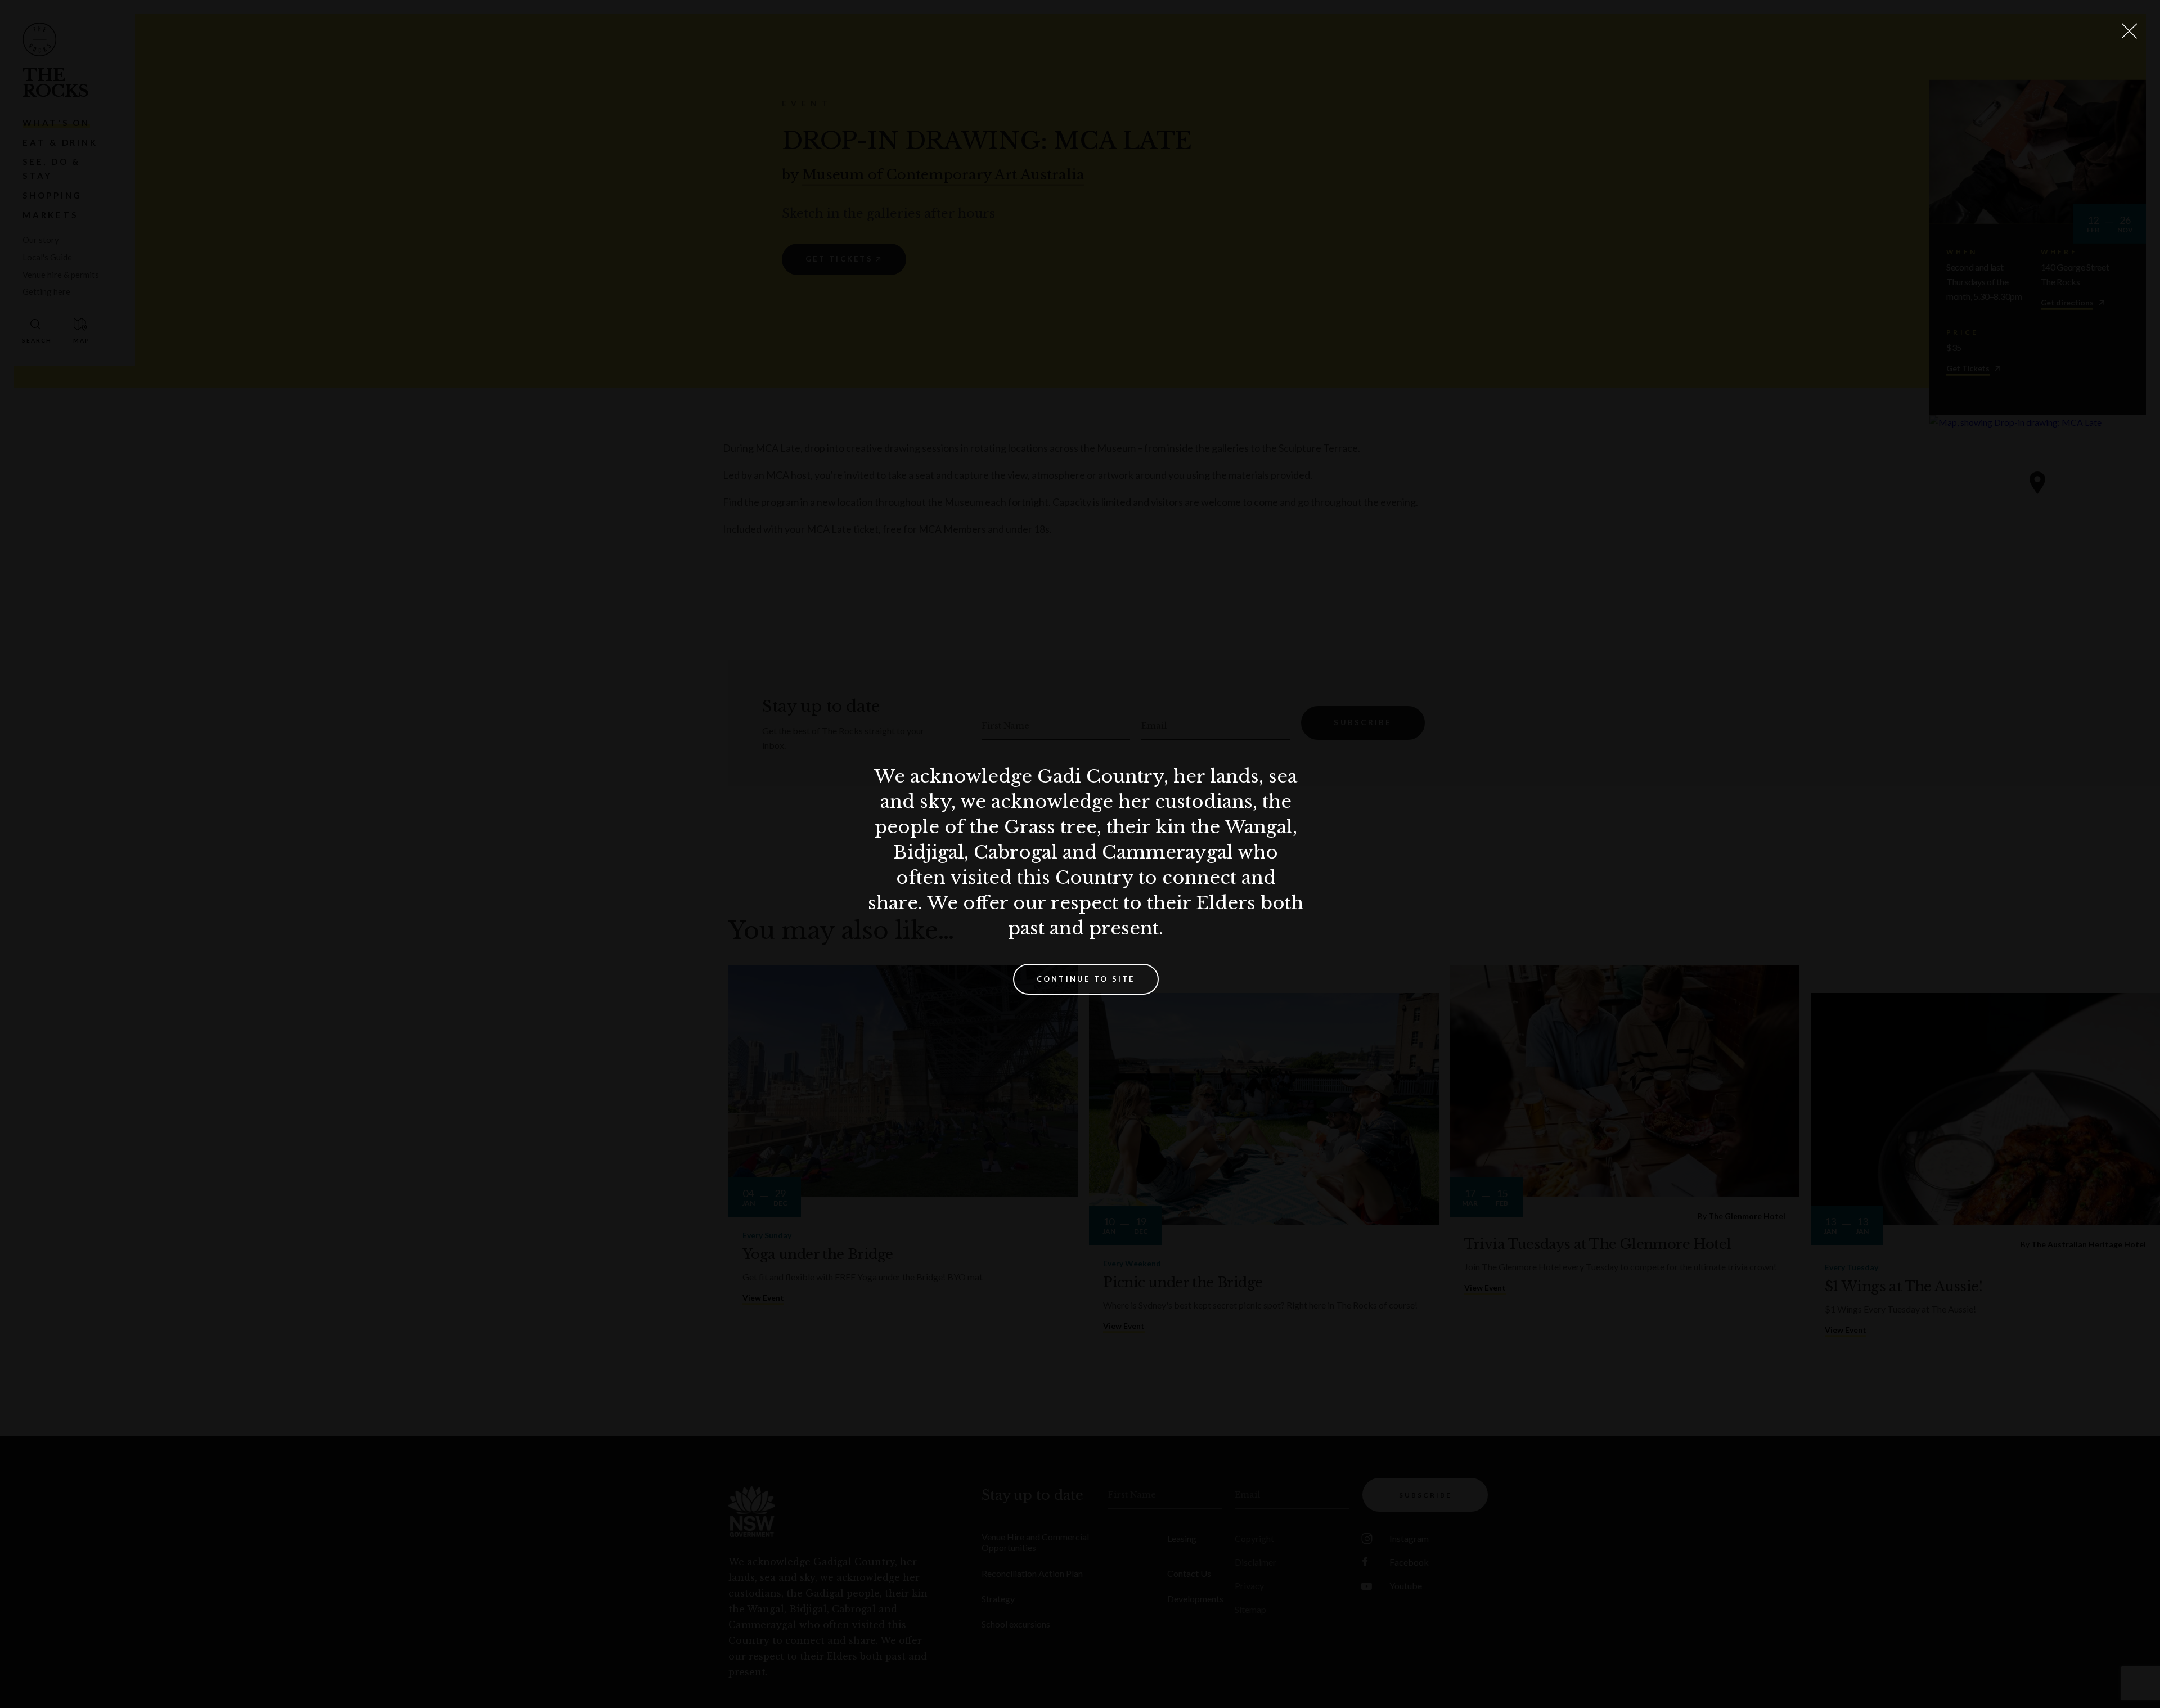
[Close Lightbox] (2129, 31)
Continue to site (1086, 979)
